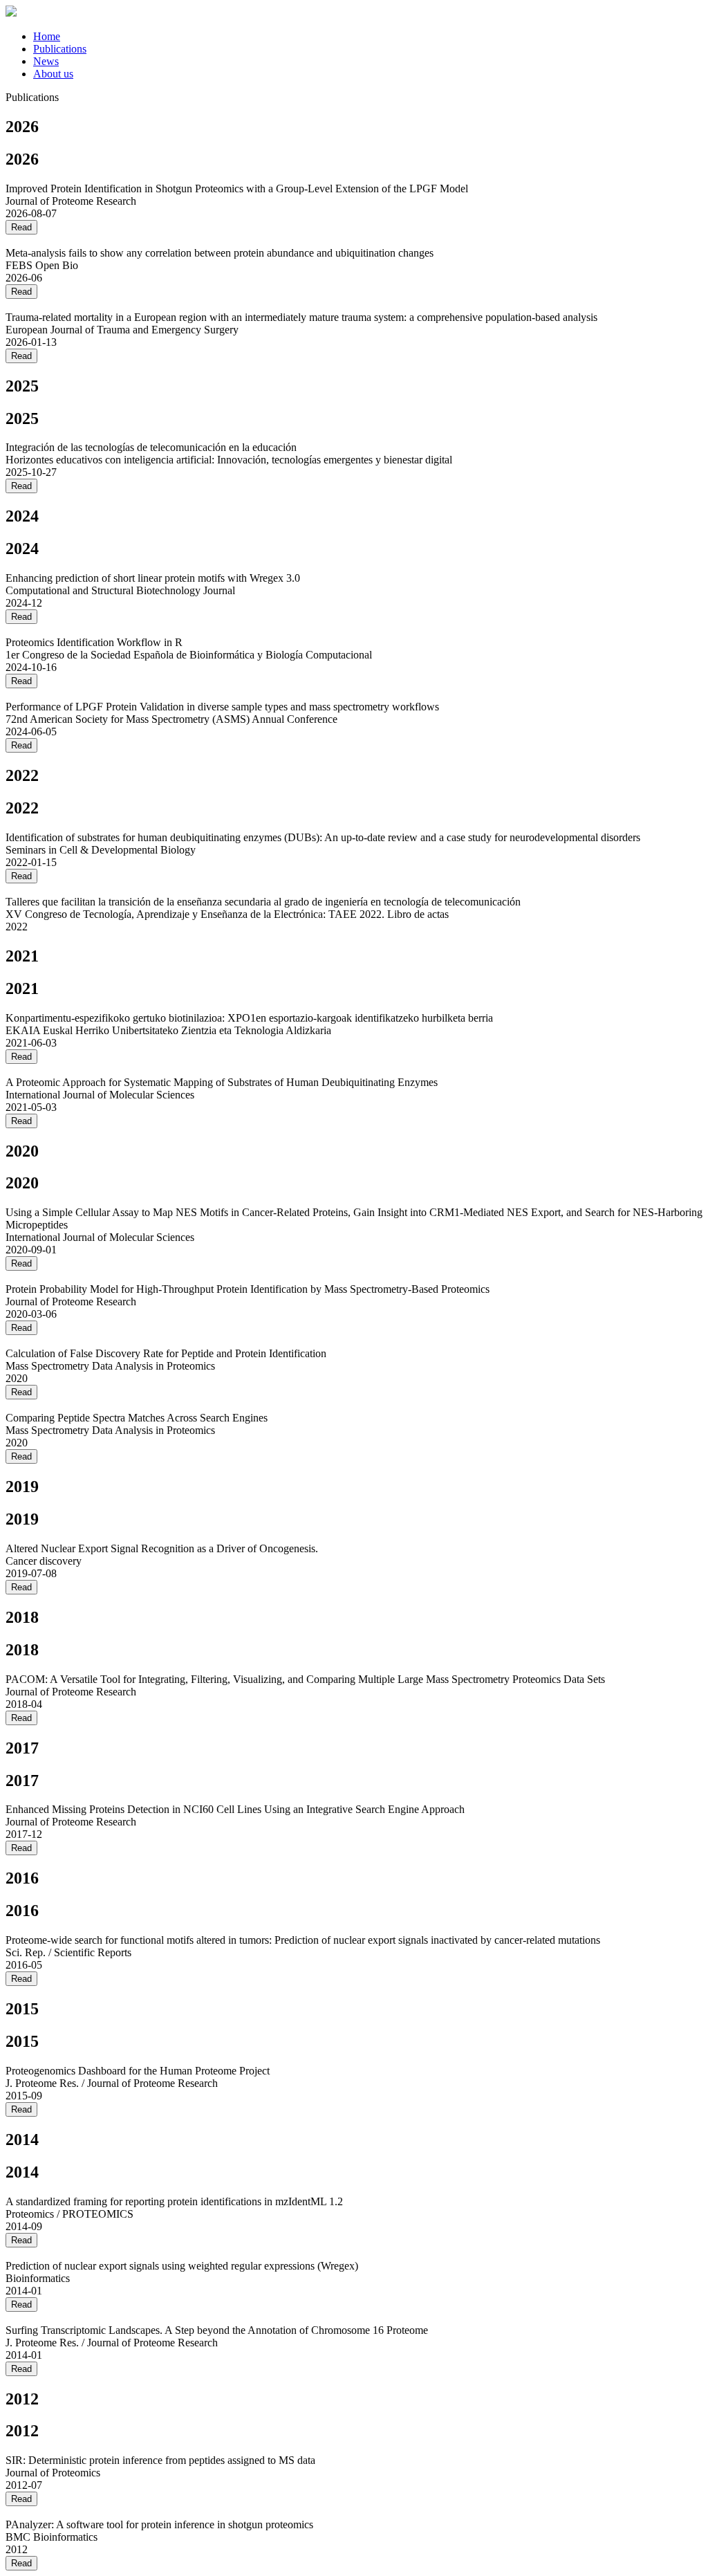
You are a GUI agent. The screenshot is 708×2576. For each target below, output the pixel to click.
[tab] (368, 37)
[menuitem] (47, 36)
